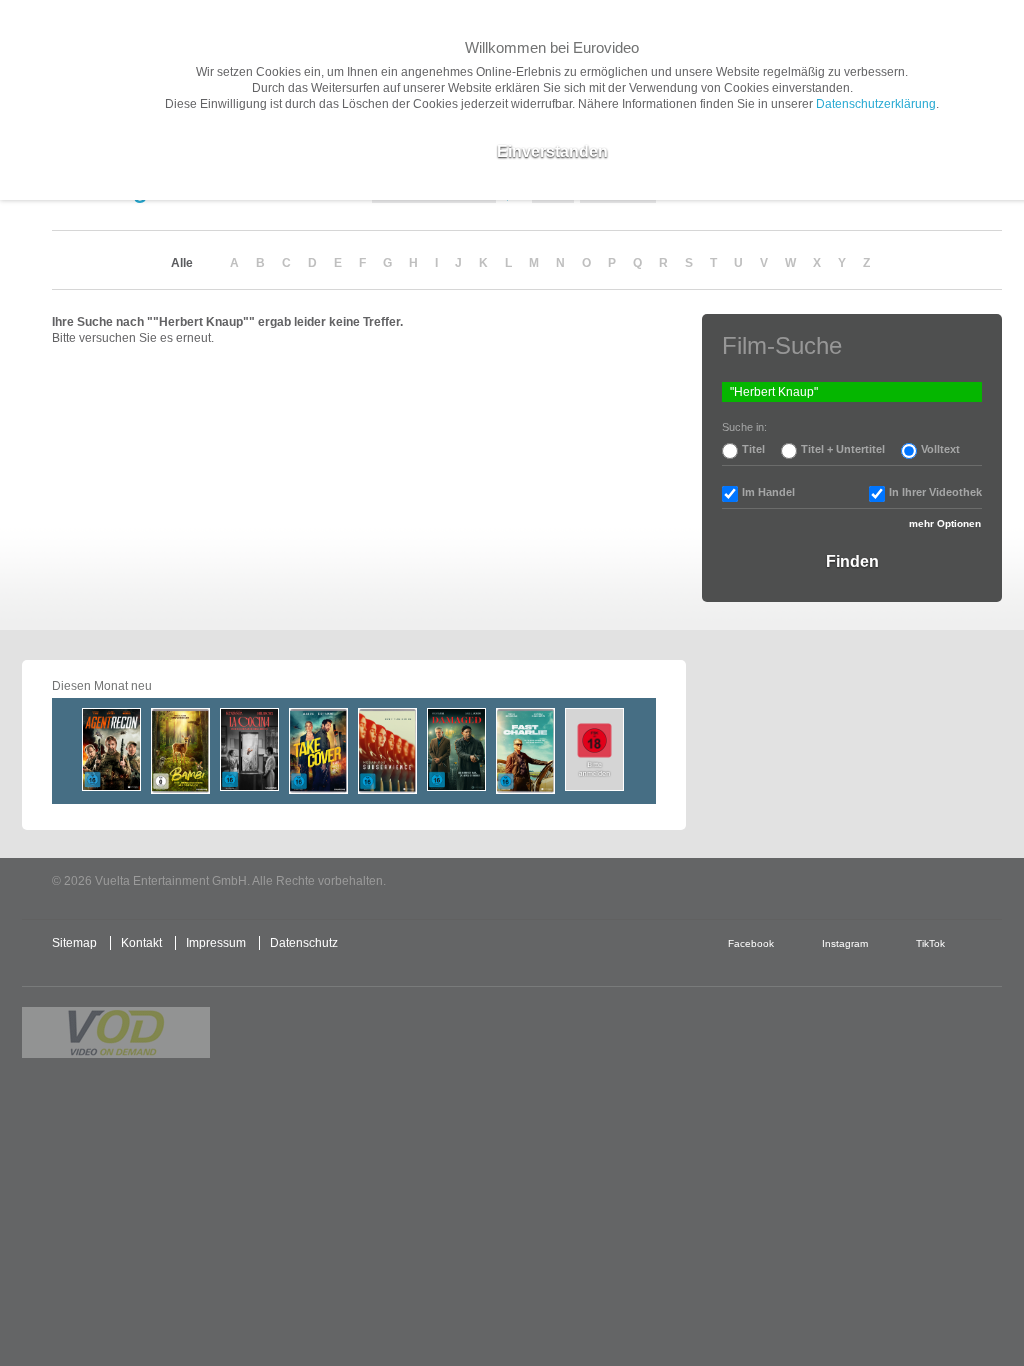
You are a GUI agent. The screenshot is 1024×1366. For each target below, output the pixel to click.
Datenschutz (304, 943)
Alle (182, 263)
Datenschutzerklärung (876, 104)
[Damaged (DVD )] (456, 749)
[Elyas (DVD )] (594, 749)
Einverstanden (552, 151)
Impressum (216, 943)
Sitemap (74, 943)
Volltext (940, 449)
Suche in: (744, 427)
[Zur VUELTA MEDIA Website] (852, 882)
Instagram (845, 943)
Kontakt (141, 943)
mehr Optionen (945, 523)
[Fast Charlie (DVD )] (525, 751)
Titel (753, 449)
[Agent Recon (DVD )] (111, 749)
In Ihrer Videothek (935, 492)
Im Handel (768, 492)
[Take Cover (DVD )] (318, 751)
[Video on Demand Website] (116, 1032)
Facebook (751, 943)
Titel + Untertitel (843, 449)
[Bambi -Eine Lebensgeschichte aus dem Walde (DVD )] (180, 751)
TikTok (930, 943)
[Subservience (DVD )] (387, 751)
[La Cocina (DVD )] (249, 749)
